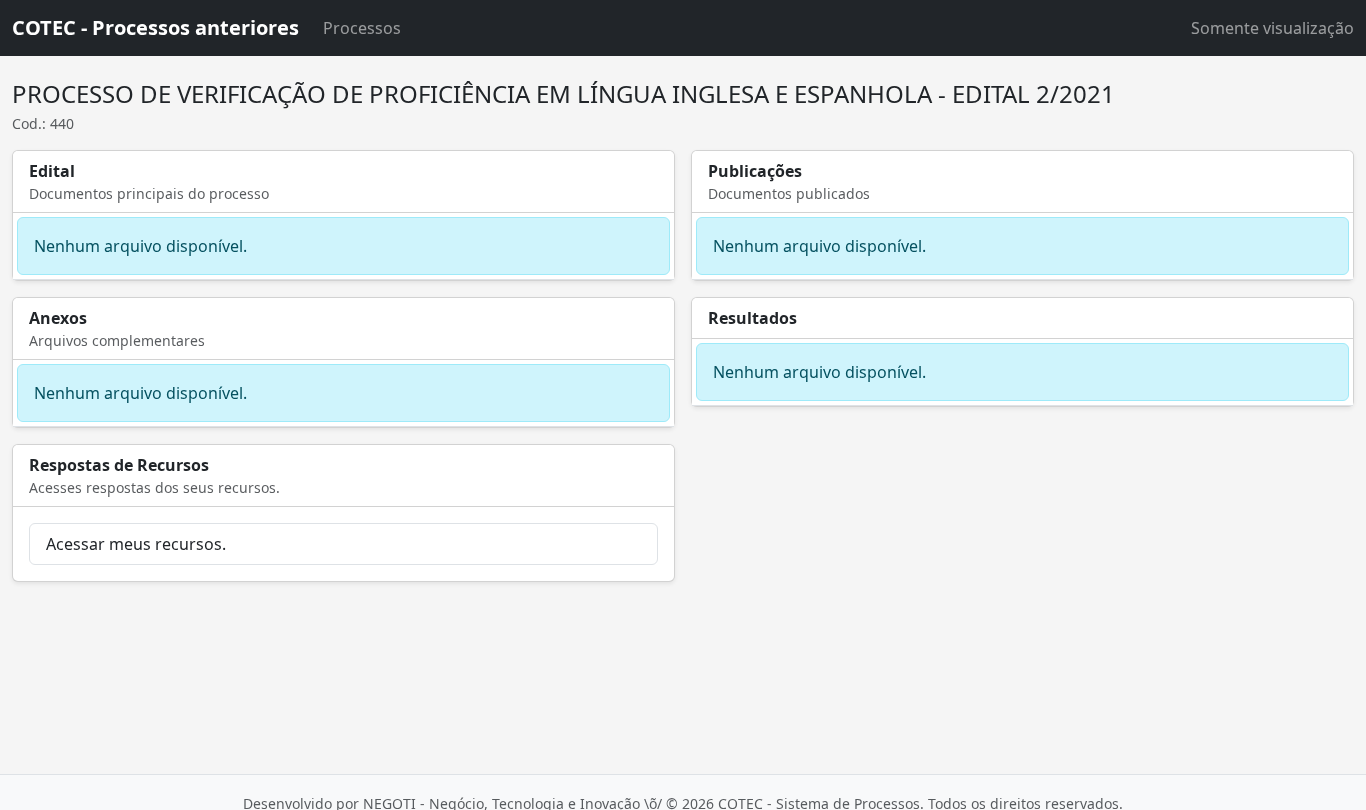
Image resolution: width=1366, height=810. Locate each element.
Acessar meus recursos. (136, 544)
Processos (362, 28)
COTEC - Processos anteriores (155, 27)
